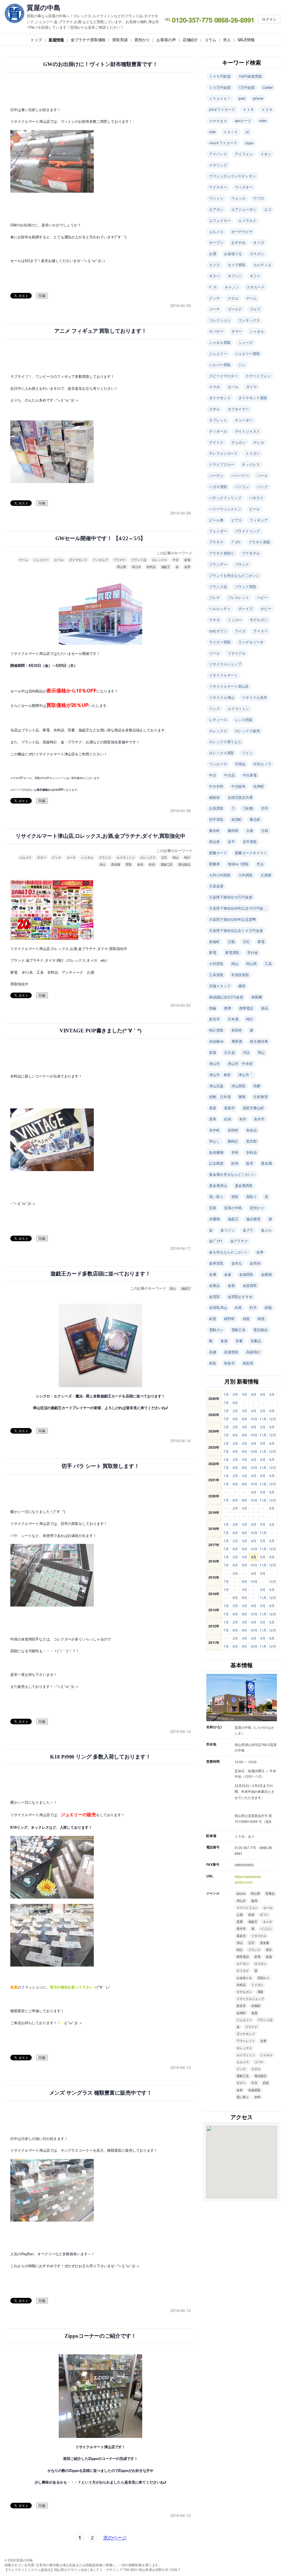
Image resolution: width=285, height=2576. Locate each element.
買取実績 (120, 40)
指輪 (213, 1008)
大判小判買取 (220, 875)
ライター (261, 631)
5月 (263, 1394)
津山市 (136, 567)
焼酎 (257, 1086)
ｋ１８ (248, 109)
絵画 (228, 1119)
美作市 (259, 1119)
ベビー (262, 597)
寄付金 (253, 952)
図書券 (214, 864)
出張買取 (216, 808)
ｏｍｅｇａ (218, 120)
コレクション (220, 320)
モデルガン (259, 620)
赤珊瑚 (214, 1219)
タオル (214, 409)
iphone (258, 98)
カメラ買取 (237, 265)
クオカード (256, 287)
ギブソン (235, 276)
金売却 (255, 1263)
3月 (245, 1394)
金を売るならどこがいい (229, 1252)
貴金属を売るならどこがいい (232, 1174)
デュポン (239, 442)
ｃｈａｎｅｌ (220, 98)
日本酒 (233, 1019)
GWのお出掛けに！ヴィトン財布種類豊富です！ (100, 64)
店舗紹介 (190, 40)
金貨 (231, 1285)
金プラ (248, 1230)
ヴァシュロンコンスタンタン (232, 176)
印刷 (42, 296)
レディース (218, 720)
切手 (265, 808)
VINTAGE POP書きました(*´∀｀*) (101, 1031)
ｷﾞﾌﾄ (213, 287)
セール (59, 560)
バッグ (262, 487)
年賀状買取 (240, 975)
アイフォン (244, 154)
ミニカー (235, 620)
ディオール (218, 431)
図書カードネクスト (251, 853)
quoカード (243, 120)
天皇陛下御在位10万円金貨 (231, 897)
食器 (224, 1341)
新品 (265, 1008)
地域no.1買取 (238, 864)
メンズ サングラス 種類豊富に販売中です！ (101, 2093)
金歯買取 (246, 1274)
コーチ (71, 857)
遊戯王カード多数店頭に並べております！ (100, 1274)
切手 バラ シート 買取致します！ (100, 1466)
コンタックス (249, 320)
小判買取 (216, 963)
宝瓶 (231, 941)
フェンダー (218, 531)
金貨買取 (250, 1285)
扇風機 (256, 997)
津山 (102, 864)
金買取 (214, 1296)
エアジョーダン (244, 209)
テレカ (259, 442)
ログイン (269, 19)
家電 (187, 560)
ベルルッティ (220, 609)
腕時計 (233, 1141)
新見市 (214, 1019)
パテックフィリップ (225, 498)
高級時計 (253, 1352)
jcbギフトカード (222, 109)
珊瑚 (242, 1097)
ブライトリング (247, 531)
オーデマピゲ (242, 232)
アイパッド (218, 154)
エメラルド (247, 220)
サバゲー (216, 331)
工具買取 (216, 975)
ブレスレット (238, 597)
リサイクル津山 (222, 697)
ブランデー (218, 564)
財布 (235, 1163)
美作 (243, 1119)
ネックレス (251, 464)
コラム (210, 40)
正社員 (229, 1052)
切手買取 (216, 819)
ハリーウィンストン (225, 509)
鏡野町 (229, 1318)
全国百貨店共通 (240, 797)
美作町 (214, 1130)
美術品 (251, 1130)
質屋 (213, 1208)
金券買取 (216, 1263)
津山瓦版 (216, 1086)
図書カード (218, 853)
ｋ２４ (267, 109)
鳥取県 (248, 1363)
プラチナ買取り (222, 553)
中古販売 (239, 786)
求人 (227, 40)
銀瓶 (268, 1307)
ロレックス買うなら (225, 742)
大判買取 (245, 875)
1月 (226, 1394)
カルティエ (262, 265)
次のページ (115, 2537)
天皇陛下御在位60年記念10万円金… (238, 908)
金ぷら (266, 1230)
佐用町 (259, 786)
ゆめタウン (218, 631)
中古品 (229, 775)
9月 (245, 1419)
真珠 (213, 1119)
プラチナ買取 (259, 542)
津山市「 (245, 1075)
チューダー (244, 420)
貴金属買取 (244, 1185)
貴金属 (116, 864)
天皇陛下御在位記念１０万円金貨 (236, 930)
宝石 (164, 857)
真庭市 (229, 1108)
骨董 (239, 1341)
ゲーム (24, 560)
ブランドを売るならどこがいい (234, 575)
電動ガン (216, 1330)
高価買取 (231, 1352)
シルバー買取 (220, 365)
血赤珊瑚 (216, 1152)
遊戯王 (166, 567)
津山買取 (239, 1086)
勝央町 (214, 830)
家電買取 (232, 952)
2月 (235, 1394)
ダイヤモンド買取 (253, 398)
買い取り (216, 1197)
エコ (268, 209)
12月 (272, 1419)
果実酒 (237, 1041)
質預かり (142, 40)
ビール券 (216, 520)
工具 (268, 963)
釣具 (152, 864)
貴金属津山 (218, 1185)
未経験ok (216, 1041)
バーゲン (216, 475)
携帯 (228, 1008)
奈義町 (214, 941)
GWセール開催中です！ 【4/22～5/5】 (101, 538)
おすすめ (239, 242)
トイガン (253, 453)
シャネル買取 (220, 342)
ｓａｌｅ (231, 132)
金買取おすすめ (240, 1296)
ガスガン (257, 254)
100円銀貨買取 (250, 76)
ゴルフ (255, 309)
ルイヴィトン (126, 857)
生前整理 (261, 1097)
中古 (176, 560)
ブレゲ (214, 597)
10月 (254, 1419)
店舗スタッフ (220, 986)
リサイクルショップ (225, 664)
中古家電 (250, 775)
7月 (226, 1403)
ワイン (247, 753)
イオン (266, 154)
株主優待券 (259, 1041)
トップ (36, 40)
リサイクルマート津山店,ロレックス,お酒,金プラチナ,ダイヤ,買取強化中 (100, 836)
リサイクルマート (223, 675)
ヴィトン (216, 198)
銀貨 (213, 1318)
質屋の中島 (44, 7)
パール (262, 475)
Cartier (268, 87)
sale (212, 132)
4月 (254, 1394)
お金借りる (233, 254)
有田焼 (237, 1030)
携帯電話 (246, 1008)
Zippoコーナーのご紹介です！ (100, 2336)
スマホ (214, 387)
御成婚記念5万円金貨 (226, 997)
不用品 (240, 764)
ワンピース (218, 764)
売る (260, 864)
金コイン (228, 1230)
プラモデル (251, 553)
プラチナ (120, 560)
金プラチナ (239, 1241)
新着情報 (56, 40)
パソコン (242, 487)
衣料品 (151, 567)
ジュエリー (41, 560)
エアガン (216, 209)
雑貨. (262, 1318)
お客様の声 (166, 40)
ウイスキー (218, 187)
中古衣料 (216, 786)
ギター (42, 857)
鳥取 (213, 1363)
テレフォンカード (223, 453)
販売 (250, 1163)
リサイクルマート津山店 (229, 686)
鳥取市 (229, 1363)
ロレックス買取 (222, 753)
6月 (272, 1394)
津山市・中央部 (240, 1063)
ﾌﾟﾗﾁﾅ (236, 542)
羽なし (214, 1141)
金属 (213, 1274)
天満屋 (266, 875)
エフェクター (220, 220)
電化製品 (184, 864)
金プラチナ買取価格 (88, 40)
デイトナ (216, 442)
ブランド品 (139, 560)
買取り (251, 1197)
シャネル (87, 857)
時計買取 (216, 1030)
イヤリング (218, 165)
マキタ (214, 620)
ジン (242, 365)
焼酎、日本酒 (220, 1097)
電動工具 (167, 864)
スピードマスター (223, 376)
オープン (216, 242)
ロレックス (160, 560)
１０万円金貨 (220, 87)
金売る (237, 1263)
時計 (187, 857)
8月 (235, 1403)
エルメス (26, 857)
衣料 (235, 1152)
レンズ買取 (244, 720)
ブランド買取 (246, 587)
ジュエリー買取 (247, 353)
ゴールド (235, 309)
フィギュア (100, 560)
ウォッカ (239, 198)
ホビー (266, 609)
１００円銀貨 (220, 76)
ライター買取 (220, 642)
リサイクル (237, 653)
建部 (242, 986)
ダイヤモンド (78, 560)
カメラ (214, 265)
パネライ (256, 498)
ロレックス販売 (247, 731)
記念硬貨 (216, 1163)
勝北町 (255, 819)
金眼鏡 (266, 1274)
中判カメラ (262, 764)
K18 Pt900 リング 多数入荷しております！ (100, 1757)
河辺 (246, 1052)
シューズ (245, 342)
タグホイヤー (238, 409)
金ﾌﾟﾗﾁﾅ (216, 1241)
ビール (255, 509)
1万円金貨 (246, 87)
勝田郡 (233, 830)
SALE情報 (246, 40)
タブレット (218, 420)
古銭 (265, 830)
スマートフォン (258, 376)
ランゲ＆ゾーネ (251, 642)
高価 (213, 1352)
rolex (263, 120)
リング (214, 708)
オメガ (259, 242)
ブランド (105, 857)
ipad (242, 98)
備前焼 (214, 797)
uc (247, 132)
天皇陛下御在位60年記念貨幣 (233, 919)
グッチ (56, 857)
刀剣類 (248, 808)
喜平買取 (250, 842)
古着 (250, 830)
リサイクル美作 (254, 697)
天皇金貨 (216, 886)
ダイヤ (251, 387)
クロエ (233, 298)
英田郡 (251, 1141)
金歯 (228, 1274)
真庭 (213, 1108)
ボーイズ (245, 609)
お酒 (213, 254)
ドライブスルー (222, 464)
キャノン (232, 287)
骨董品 (256, 1341)
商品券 (214, 842)
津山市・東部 (220, 1075)
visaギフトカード (223, 143)
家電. (213, 952)
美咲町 (233, 1130)
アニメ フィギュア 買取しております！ (100, 331)
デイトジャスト (247, 431)
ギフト (255, 276)
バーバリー (240, 475)
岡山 (176, 857)
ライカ (240, 631)
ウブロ (259, 198)
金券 (187, 567)
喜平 (231, 842)
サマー (237, 331)
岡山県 (121, 567)
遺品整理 (253, 1219)
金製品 (214, 1285)
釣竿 (253, 1307)
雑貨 (246, 1318)
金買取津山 (218, 1307)
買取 (129, 864)
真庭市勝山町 (253, 1108)
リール (214, 653)
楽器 (213, 1052)
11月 (263, 1419)
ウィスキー (244, 187)
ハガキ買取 (218, 487)
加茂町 (237, 819)
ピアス (237, 520)
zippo (249, 143)
